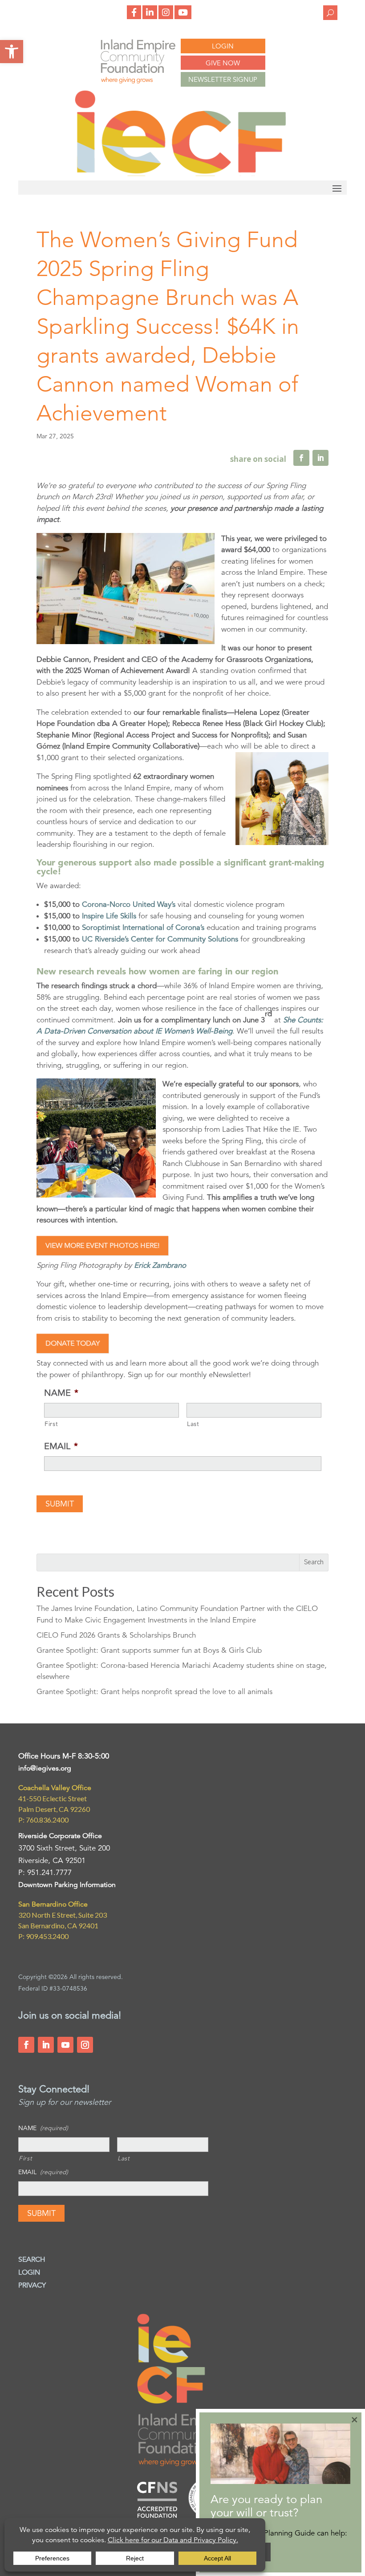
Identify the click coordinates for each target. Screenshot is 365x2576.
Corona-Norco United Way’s (129, 904)
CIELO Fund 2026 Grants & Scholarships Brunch (116, 1635)
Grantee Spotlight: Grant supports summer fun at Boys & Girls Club (149, 1650)
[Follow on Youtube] (65, 2045)
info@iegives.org (45, 1768)
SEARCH (32, 2260)
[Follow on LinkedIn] (46, 2045)
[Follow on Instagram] (85, 2045)
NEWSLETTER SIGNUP (223, 79)
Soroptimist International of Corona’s (143, 927)
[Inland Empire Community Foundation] (180, 174)
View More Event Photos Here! (102, 1246)
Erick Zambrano (159, 1265)
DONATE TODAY (73, 1343)
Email (61, 1446)
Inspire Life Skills (109, 916)
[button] (12, 52)
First (51, 1424)
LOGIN (223, 46)
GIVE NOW (223, 63)
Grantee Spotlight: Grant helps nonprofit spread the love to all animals (154, 1692)
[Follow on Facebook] (26, 2045)
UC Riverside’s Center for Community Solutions (160, 939)
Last (193, 1424)
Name (61, 1393)
